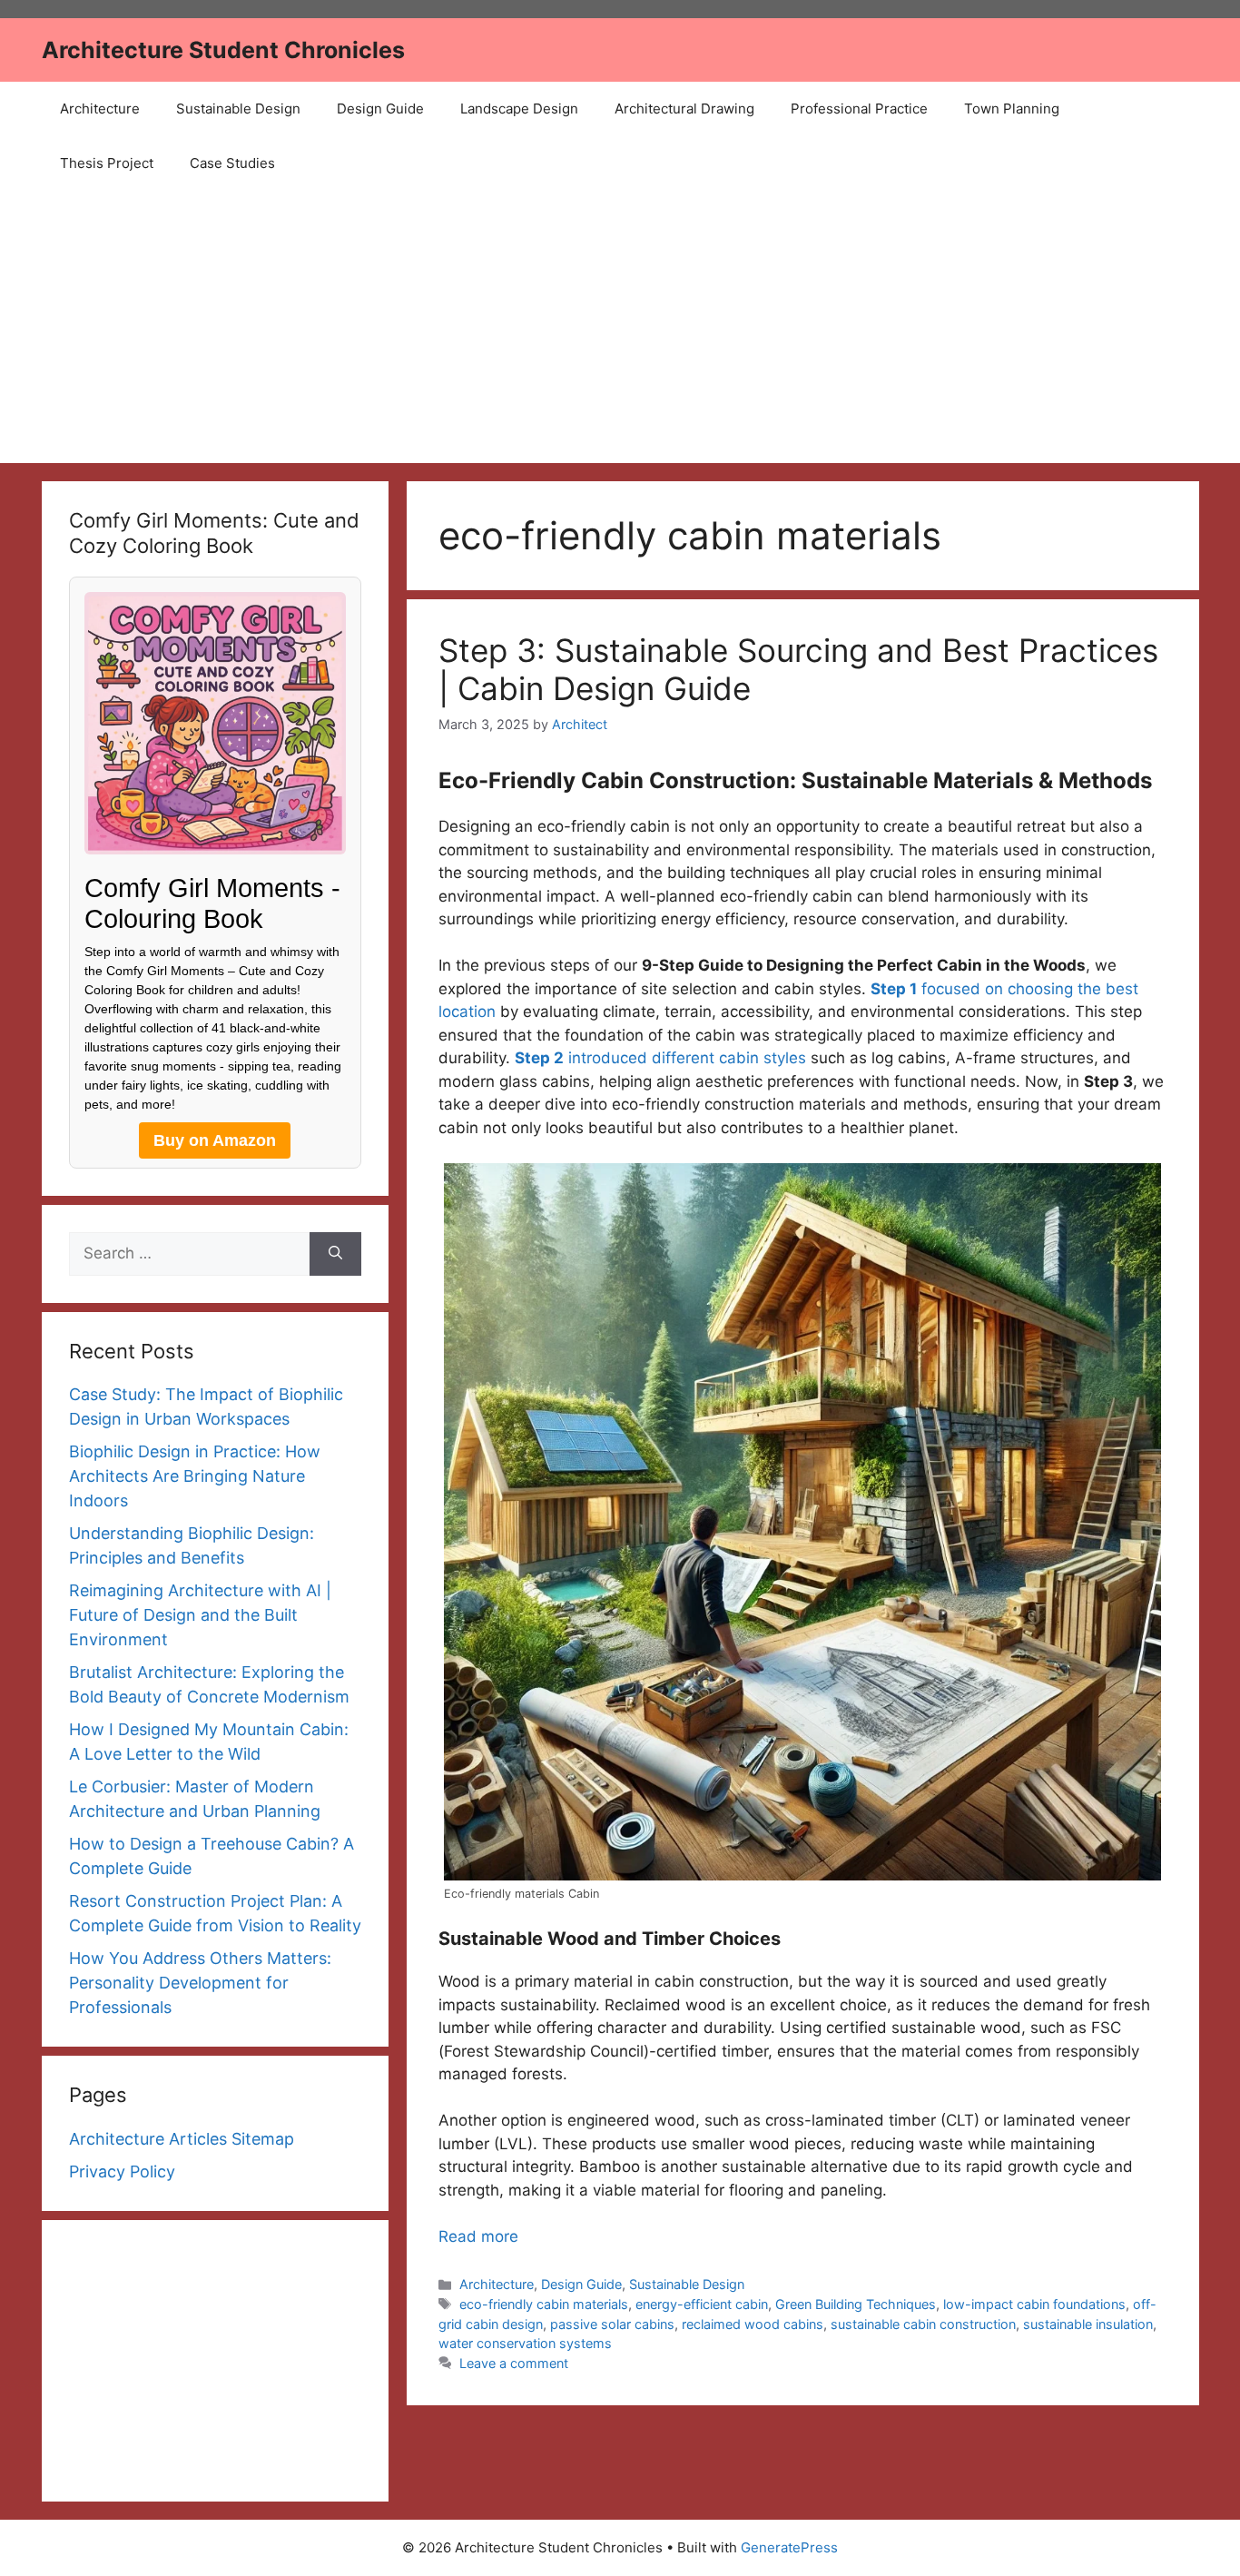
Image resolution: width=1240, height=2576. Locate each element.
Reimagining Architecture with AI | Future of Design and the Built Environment (200, 1615)
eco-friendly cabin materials (544, 2304)
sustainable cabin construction (923, 2324)
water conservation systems (525, 2343)
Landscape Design (519, 109)
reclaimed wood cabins (753, 2324)
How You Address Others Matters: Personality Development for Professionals (200, 1983)
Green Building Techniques (856, 2304)
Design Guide (380, 109)
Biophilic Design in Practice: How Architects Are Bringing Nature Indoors (195, 1476)
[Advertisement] (620, 327)
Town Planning (1012, 109)
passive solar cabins (612, 2324)
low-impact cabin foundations (1034, 2304)
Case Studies (232, 163)
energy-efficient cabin (702, 2304)
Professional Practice (859, 109)
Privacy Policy (122, 2171)
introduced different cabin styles (660, 1058)
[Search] (335, 1254)
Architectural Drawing (684, 109)
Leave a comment (514, 2363)
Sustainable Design (238, 109)
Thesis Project (107, 163)
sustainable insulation (1088, 2324)
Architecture (100, 109)
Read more (478, 2236)
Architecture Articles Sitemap (182, 2139)
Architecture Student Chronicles (223, 50)
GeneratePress (789, 2547)
